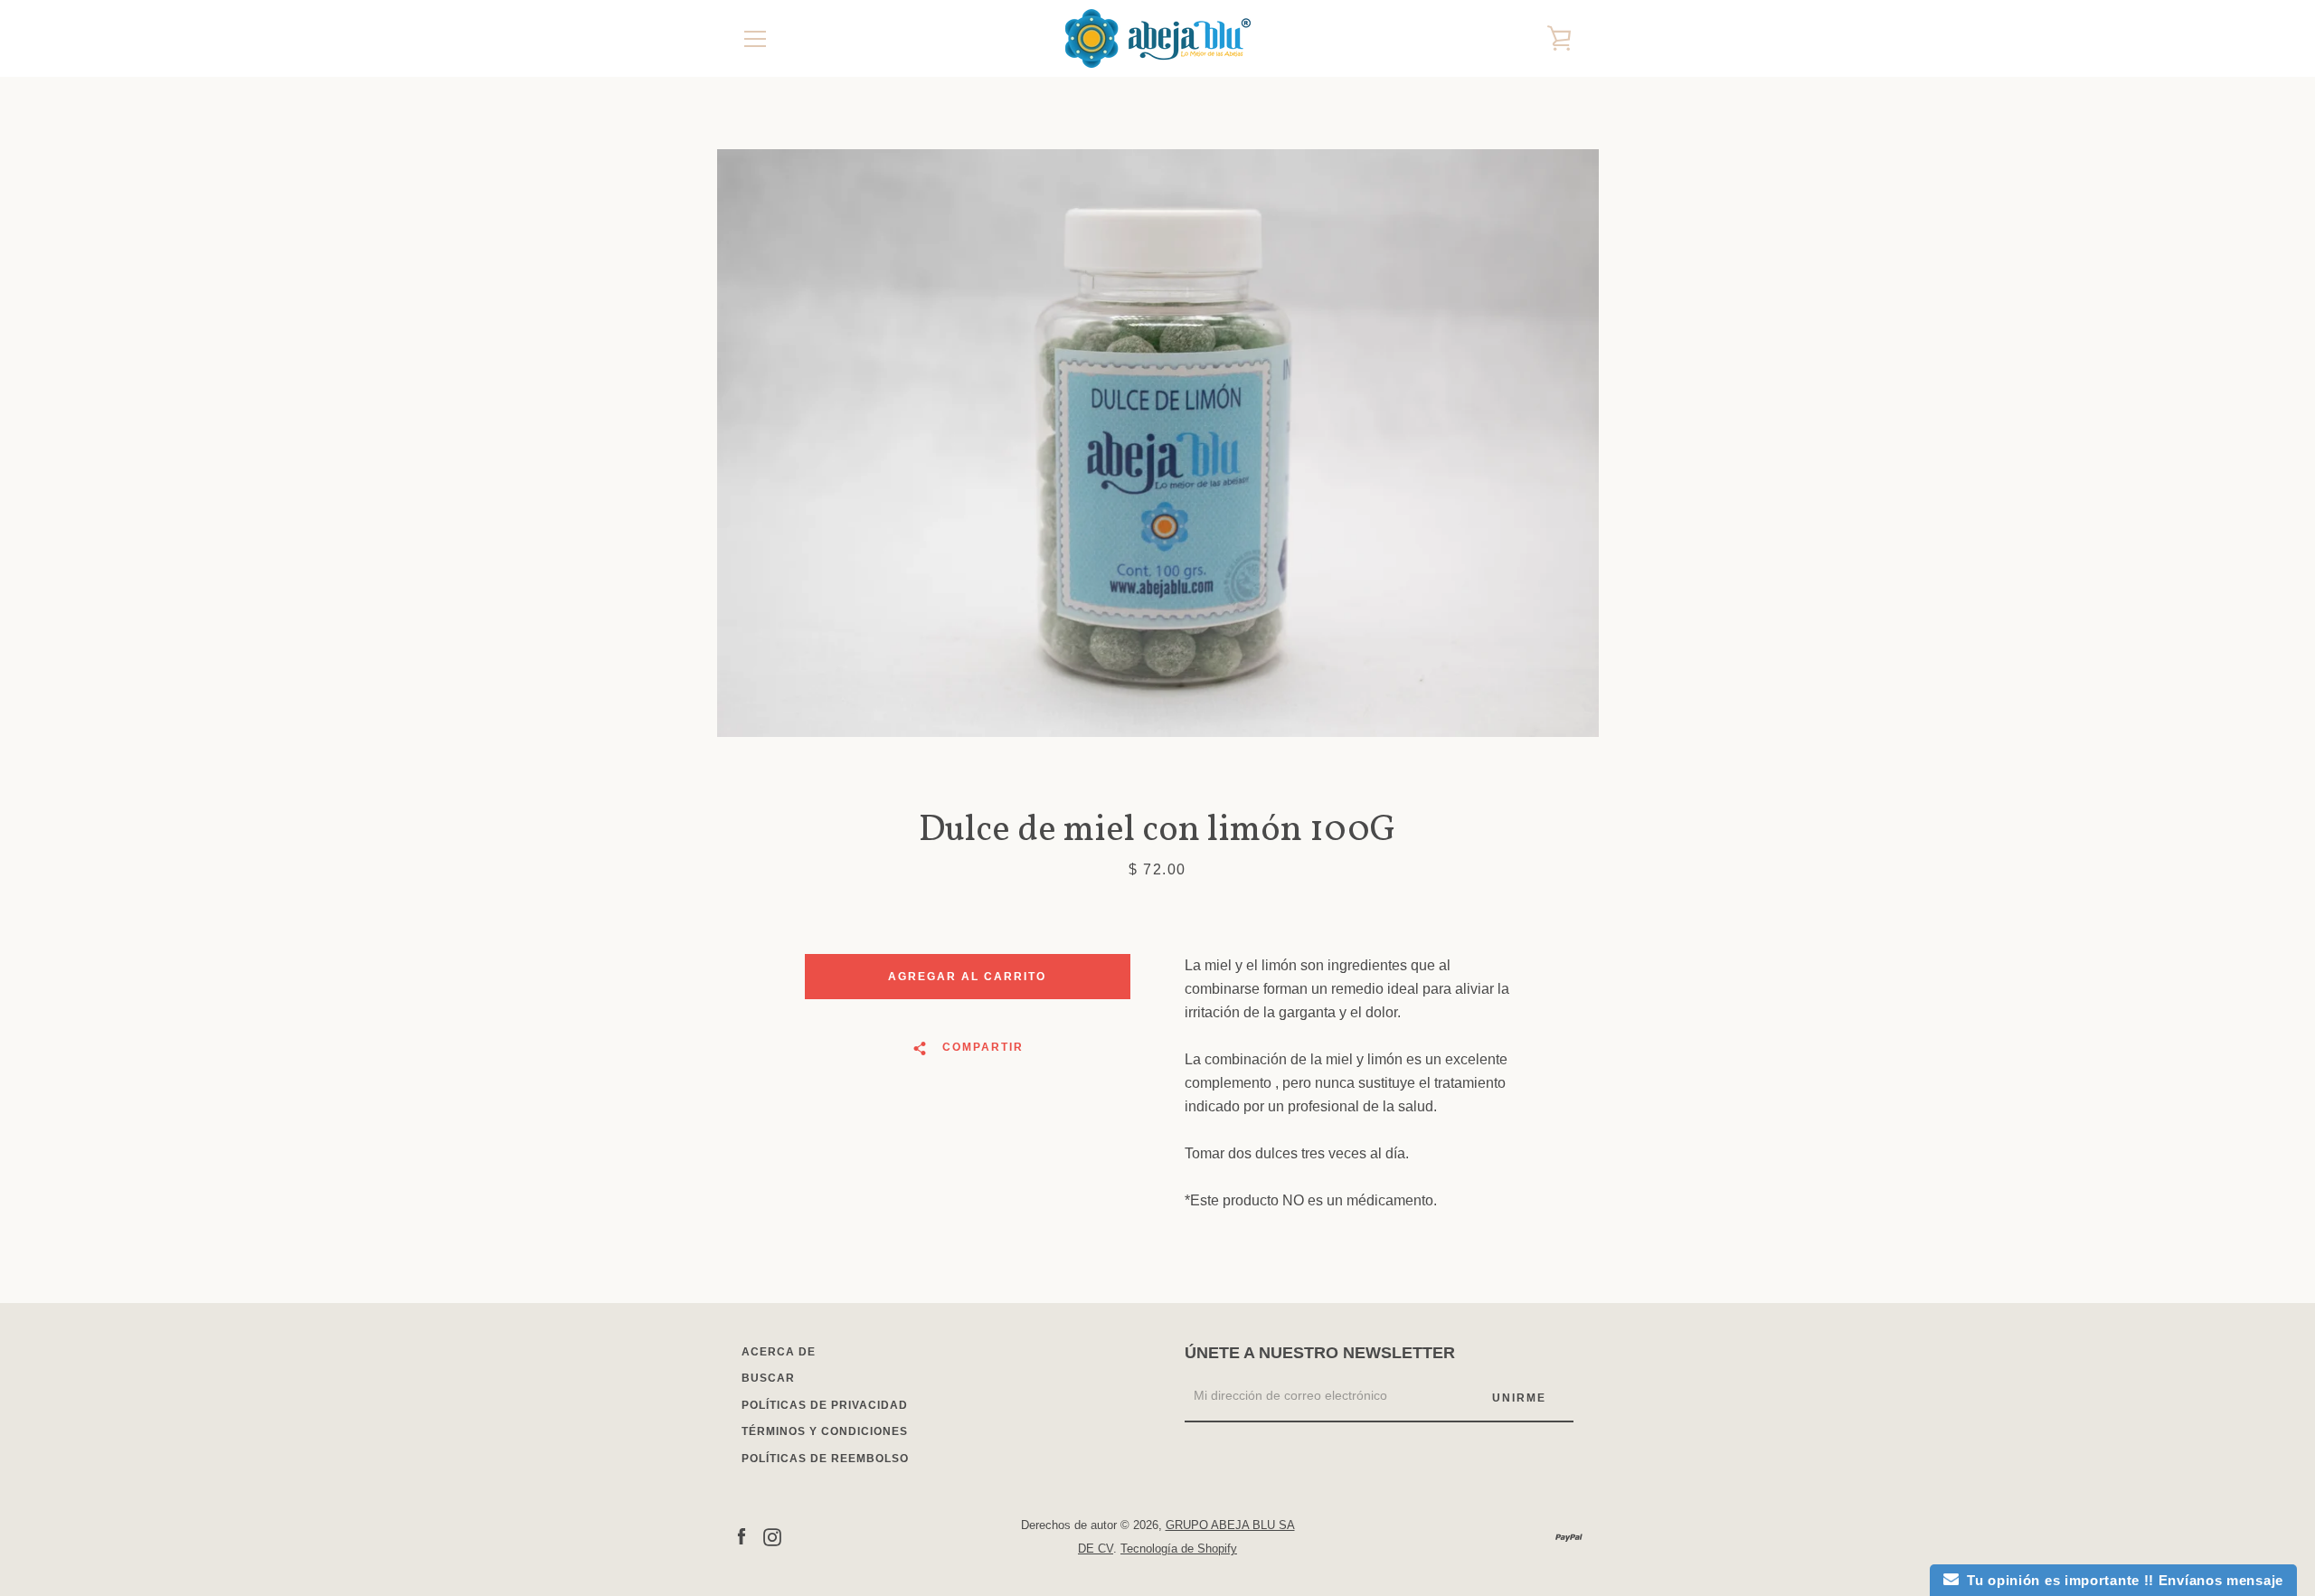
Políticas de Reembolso (825, 1459)
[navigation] (755, 39)
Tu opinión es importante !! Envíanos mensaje (2121, 1580)
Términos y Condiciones (825, 1431)
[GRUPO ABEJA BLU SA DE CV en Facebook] (742, 1536)
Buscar (768, 1378)
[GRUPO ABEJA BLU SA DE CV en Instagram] (772, 1536)
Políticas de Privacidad (825, 1405)
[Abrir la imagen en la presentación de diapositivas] (1158, 443)
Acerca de (779, 1352)
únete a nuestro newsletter (1320, 1353)
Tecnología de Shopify (1179, 1549)
